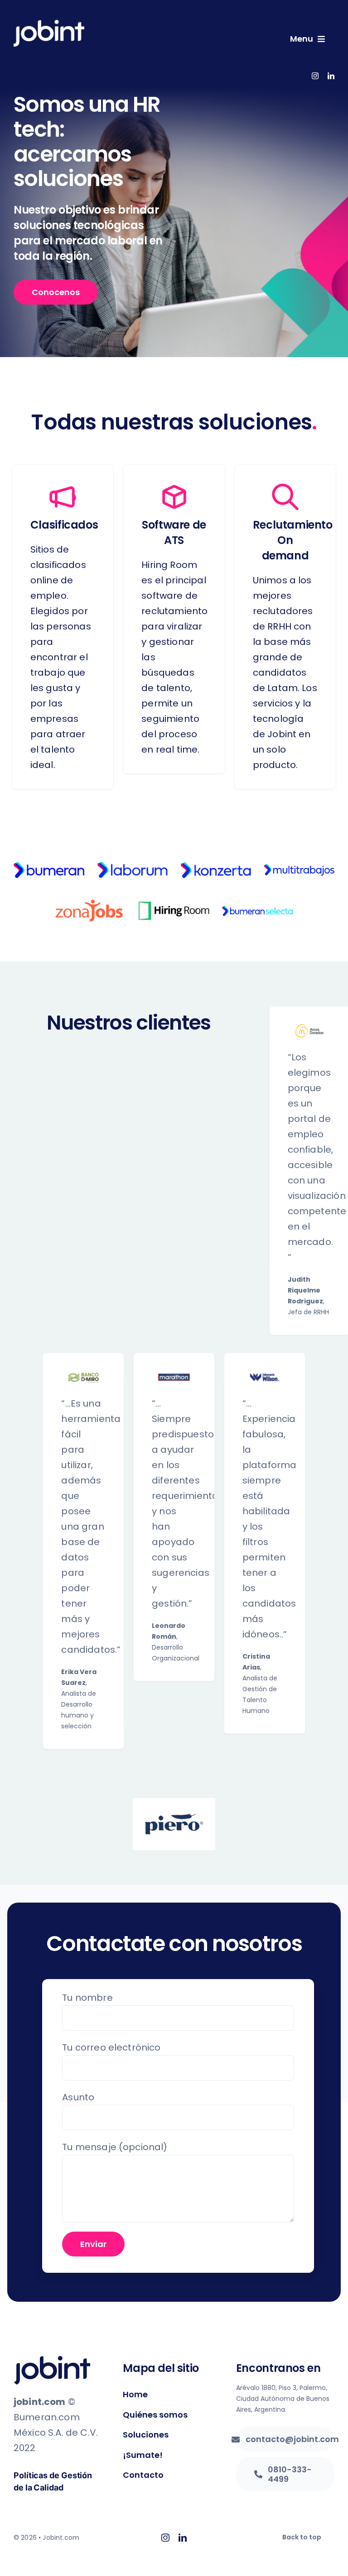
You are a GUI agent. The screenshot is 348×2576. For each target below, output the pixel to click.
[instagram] (315, 76)
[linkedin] (331, 76)
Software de (174, 525)
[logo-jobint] (49, 24)
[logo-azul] (52, 2361)
